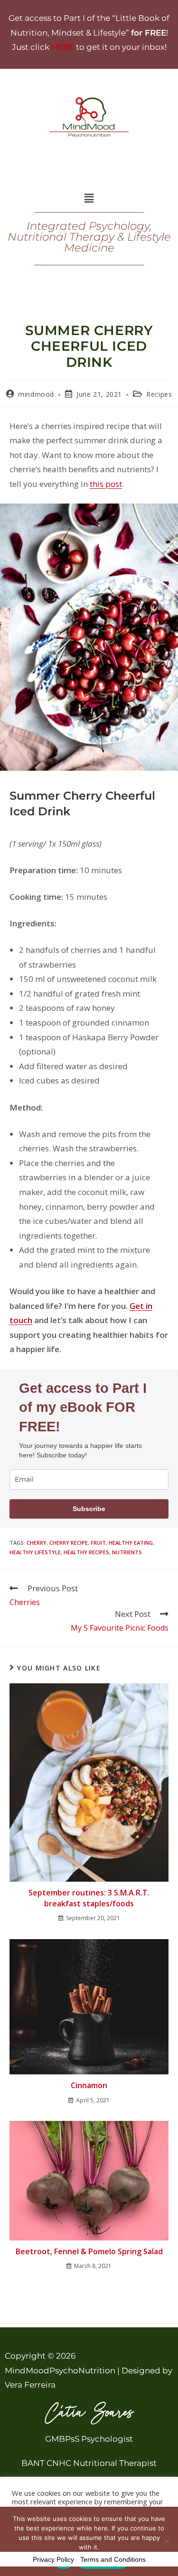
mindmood (36, 394)
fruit (98, 1543)
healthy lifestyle (35, 1552)
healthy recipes (86, 1552)
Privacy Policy (53, 2559)
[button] (89, 198)
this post (106, 484)
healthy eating (131, 1543)
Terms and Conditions (113, 2559)
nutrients (127, 1552)
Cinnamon (89, 2085)
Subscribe (89, 1509)
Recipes (159, 394)
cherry (37, 1543)
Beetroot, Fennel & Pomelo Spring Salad (89, 2251)
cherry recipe (69, 1543)
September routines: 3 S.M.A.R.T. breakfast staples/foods (89, 1898)
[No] (166, 2541)
